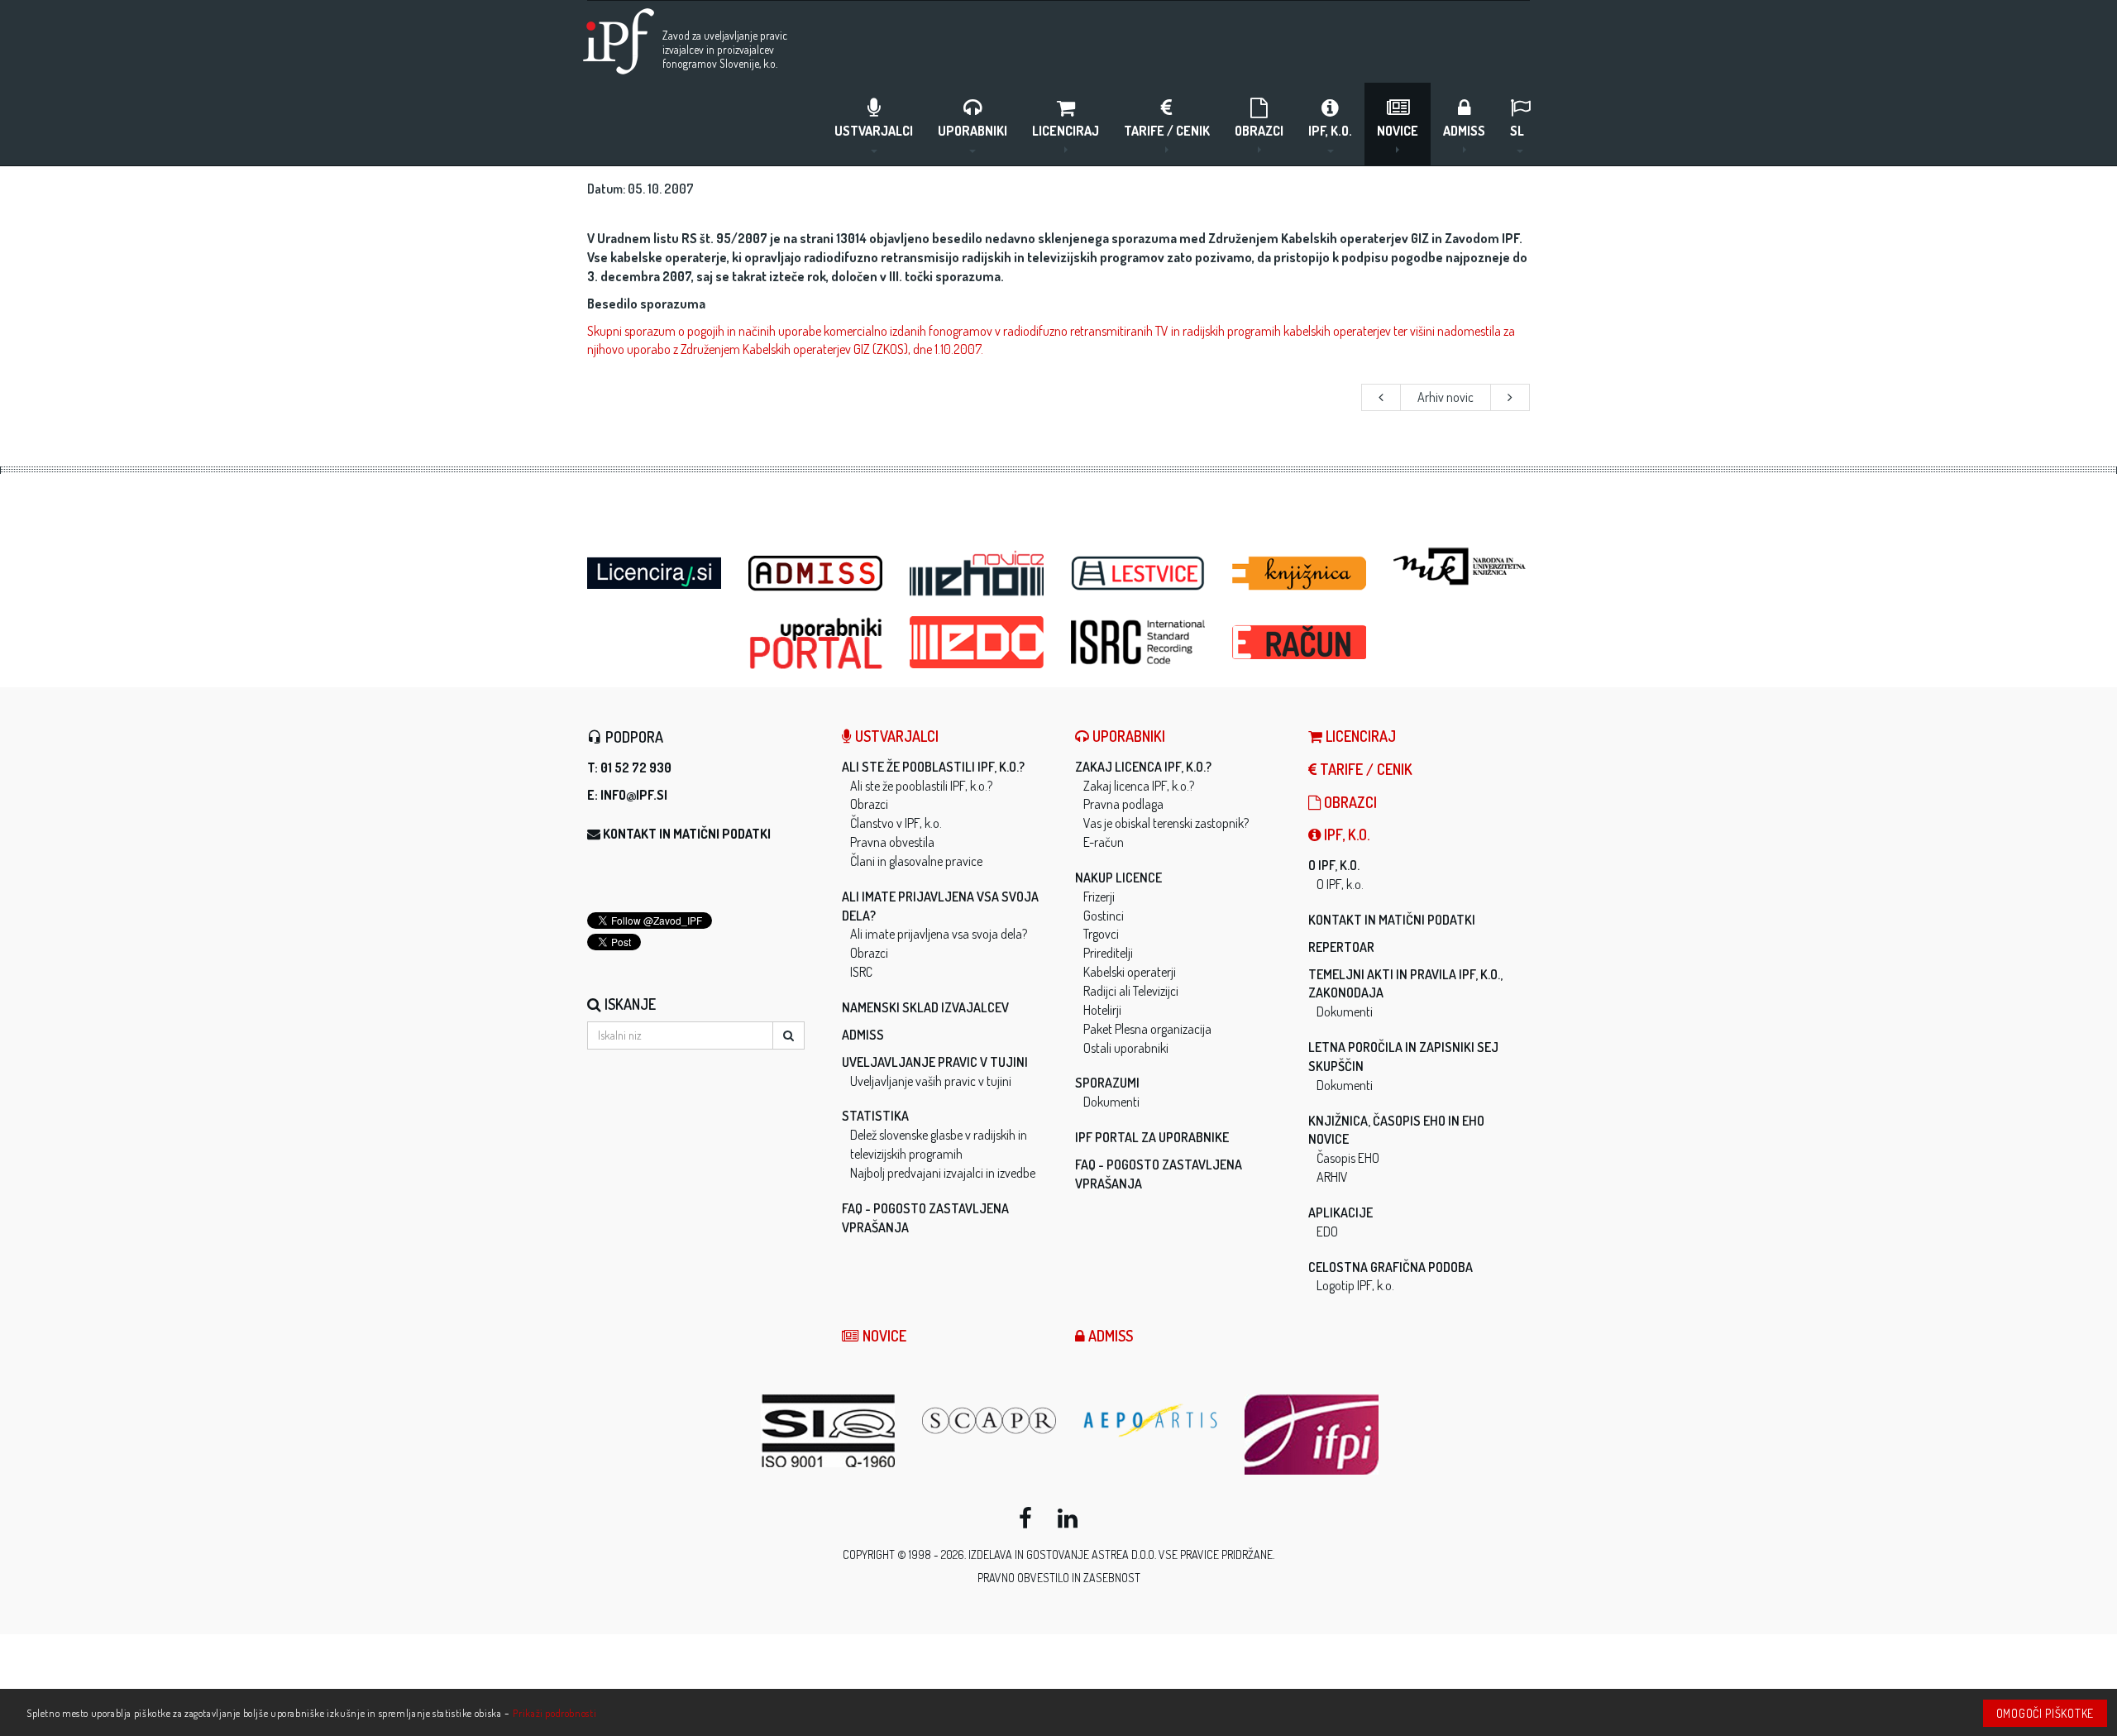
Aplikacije (1340, 1212)
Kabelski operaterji (1130, 972)
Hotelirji (1102, 1010)
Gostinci (1104, 916)
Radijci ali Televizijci (1131, 991)
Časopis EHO (1348, 1158)
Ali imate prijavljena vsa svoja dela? (939, 934)
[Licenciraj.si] (655, 568)
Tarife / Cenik (1167, 131)
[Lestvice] (1139, 574)
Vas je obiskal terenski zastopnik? (1166, 823)
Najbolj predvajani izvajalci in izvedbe (943, 1173)
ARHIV (1332, 1177)
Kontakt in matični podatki (687, 834)
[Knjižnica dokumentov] (1300, 574)
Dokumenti (1111, 1102)
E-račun (1104, 842)
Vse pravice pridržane (1216, 1554)
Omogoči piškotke (2045, 1713)
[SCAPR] (990, 1420)
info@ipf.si (634, 795)
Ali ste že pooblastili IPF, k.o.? (933, 767)
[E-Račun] (1300, 638)
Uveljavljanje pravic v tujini (935, 1062)
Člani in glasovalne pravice (916, 861)
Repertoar (1341, 947)
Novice (1398, 131)
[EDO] (978, 642)
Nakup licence (1118, 878)
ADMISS (1464, 131)
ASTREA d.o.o (1123, 1554)
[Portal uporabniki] (817, 643)
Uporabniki (972, 131)
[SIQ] (829, 1431)
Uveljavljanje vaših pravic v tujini (931, 1081)
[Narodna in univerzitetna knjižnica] (1462, 567)
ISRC (861, 972)
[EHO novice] (978, 574)
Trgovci (1101, 934)
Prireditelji (1108, 953)
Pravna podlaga (1123, 804)
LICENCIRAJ (1066, 131)
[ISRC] (1139, 642)
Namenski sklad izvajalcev (925, 1007)
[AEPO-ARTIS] (1152, 1420)
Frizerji (1099, 897)
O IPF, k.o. (1334, 865)
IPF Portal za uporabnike (1152, 1137)
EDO (1327, 1231)
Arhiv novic (1446, 397)
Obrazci (1259, 131)
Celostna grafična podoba (1391, 1267)
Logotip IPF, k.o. (1355, 1285)
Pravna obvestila (892, 842)
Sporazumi (1107, 1083)
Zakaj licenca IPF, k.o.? (1143, 767)
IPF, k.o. (1330, 131)
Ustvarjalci (874, 131)
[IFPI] (1313, 1435)
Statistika (875, 1116)
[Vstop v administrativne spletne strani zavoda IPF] (817, 574)
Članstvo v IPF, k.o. (896, 823)
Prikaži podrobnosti (554, 1713)
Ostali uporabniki (1126, 1048)
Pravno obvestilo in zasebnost (1059, 1578)
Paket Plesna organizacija (1147, 1029)
